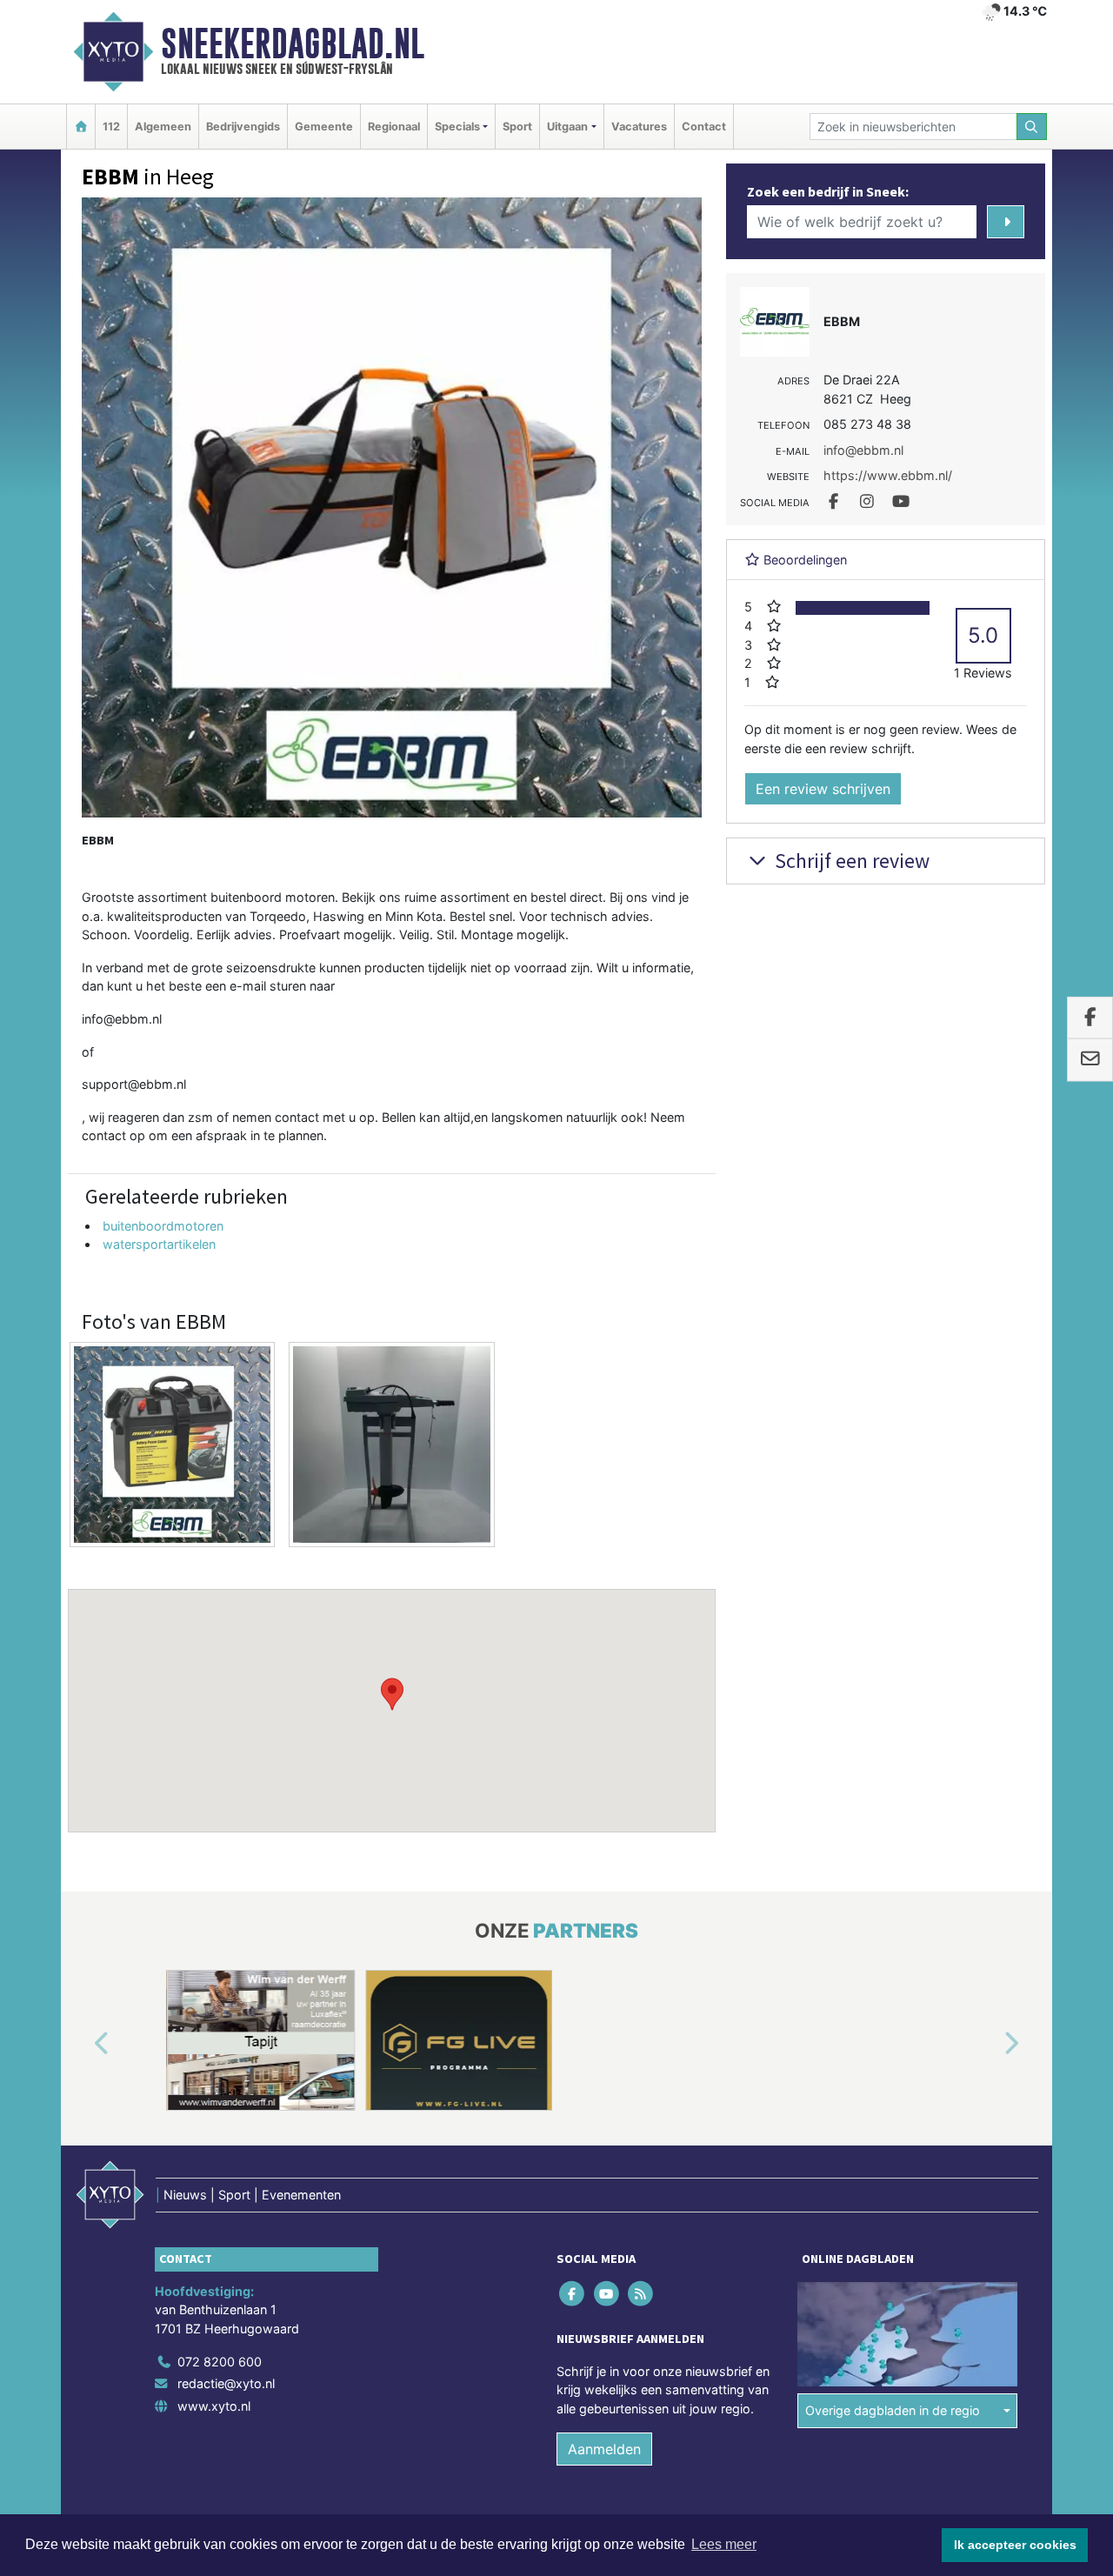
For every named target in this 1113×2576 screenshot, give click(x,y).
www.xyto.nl (214, 2406)
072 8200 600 (220, 2361)
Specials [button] (457, 127)
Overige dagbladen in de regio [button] (893, 2410)
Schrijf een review (850, 861)
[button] (392, 1694)
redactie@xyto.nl (226, 2383)
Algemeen (163, 127)
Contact (704, 127)
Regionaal (394, 127)
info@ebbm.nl (122, 1019)
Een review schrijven (823, 789)
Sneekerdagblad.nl (293, 43)
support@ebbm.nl (134, 1084)
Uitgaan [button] (567, 127)
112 (111, 127)
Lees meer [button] (724, 2544)
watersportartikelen (159, 1244)
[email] (1090, 1060)
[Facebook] (573, 2293)
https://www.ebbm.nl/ (888, 475)
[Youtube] (607, 2293)
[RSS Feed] (641, 2293)
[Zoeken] (1032, 127)
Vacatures (639, 127)
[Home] (81, 127)
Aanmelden (604, 2449)
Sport (517, 127)
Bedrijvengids (243, 127)
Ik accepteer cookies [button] (1015, 2545)
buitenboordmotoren (163, 1226)
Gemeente (324, 127)
